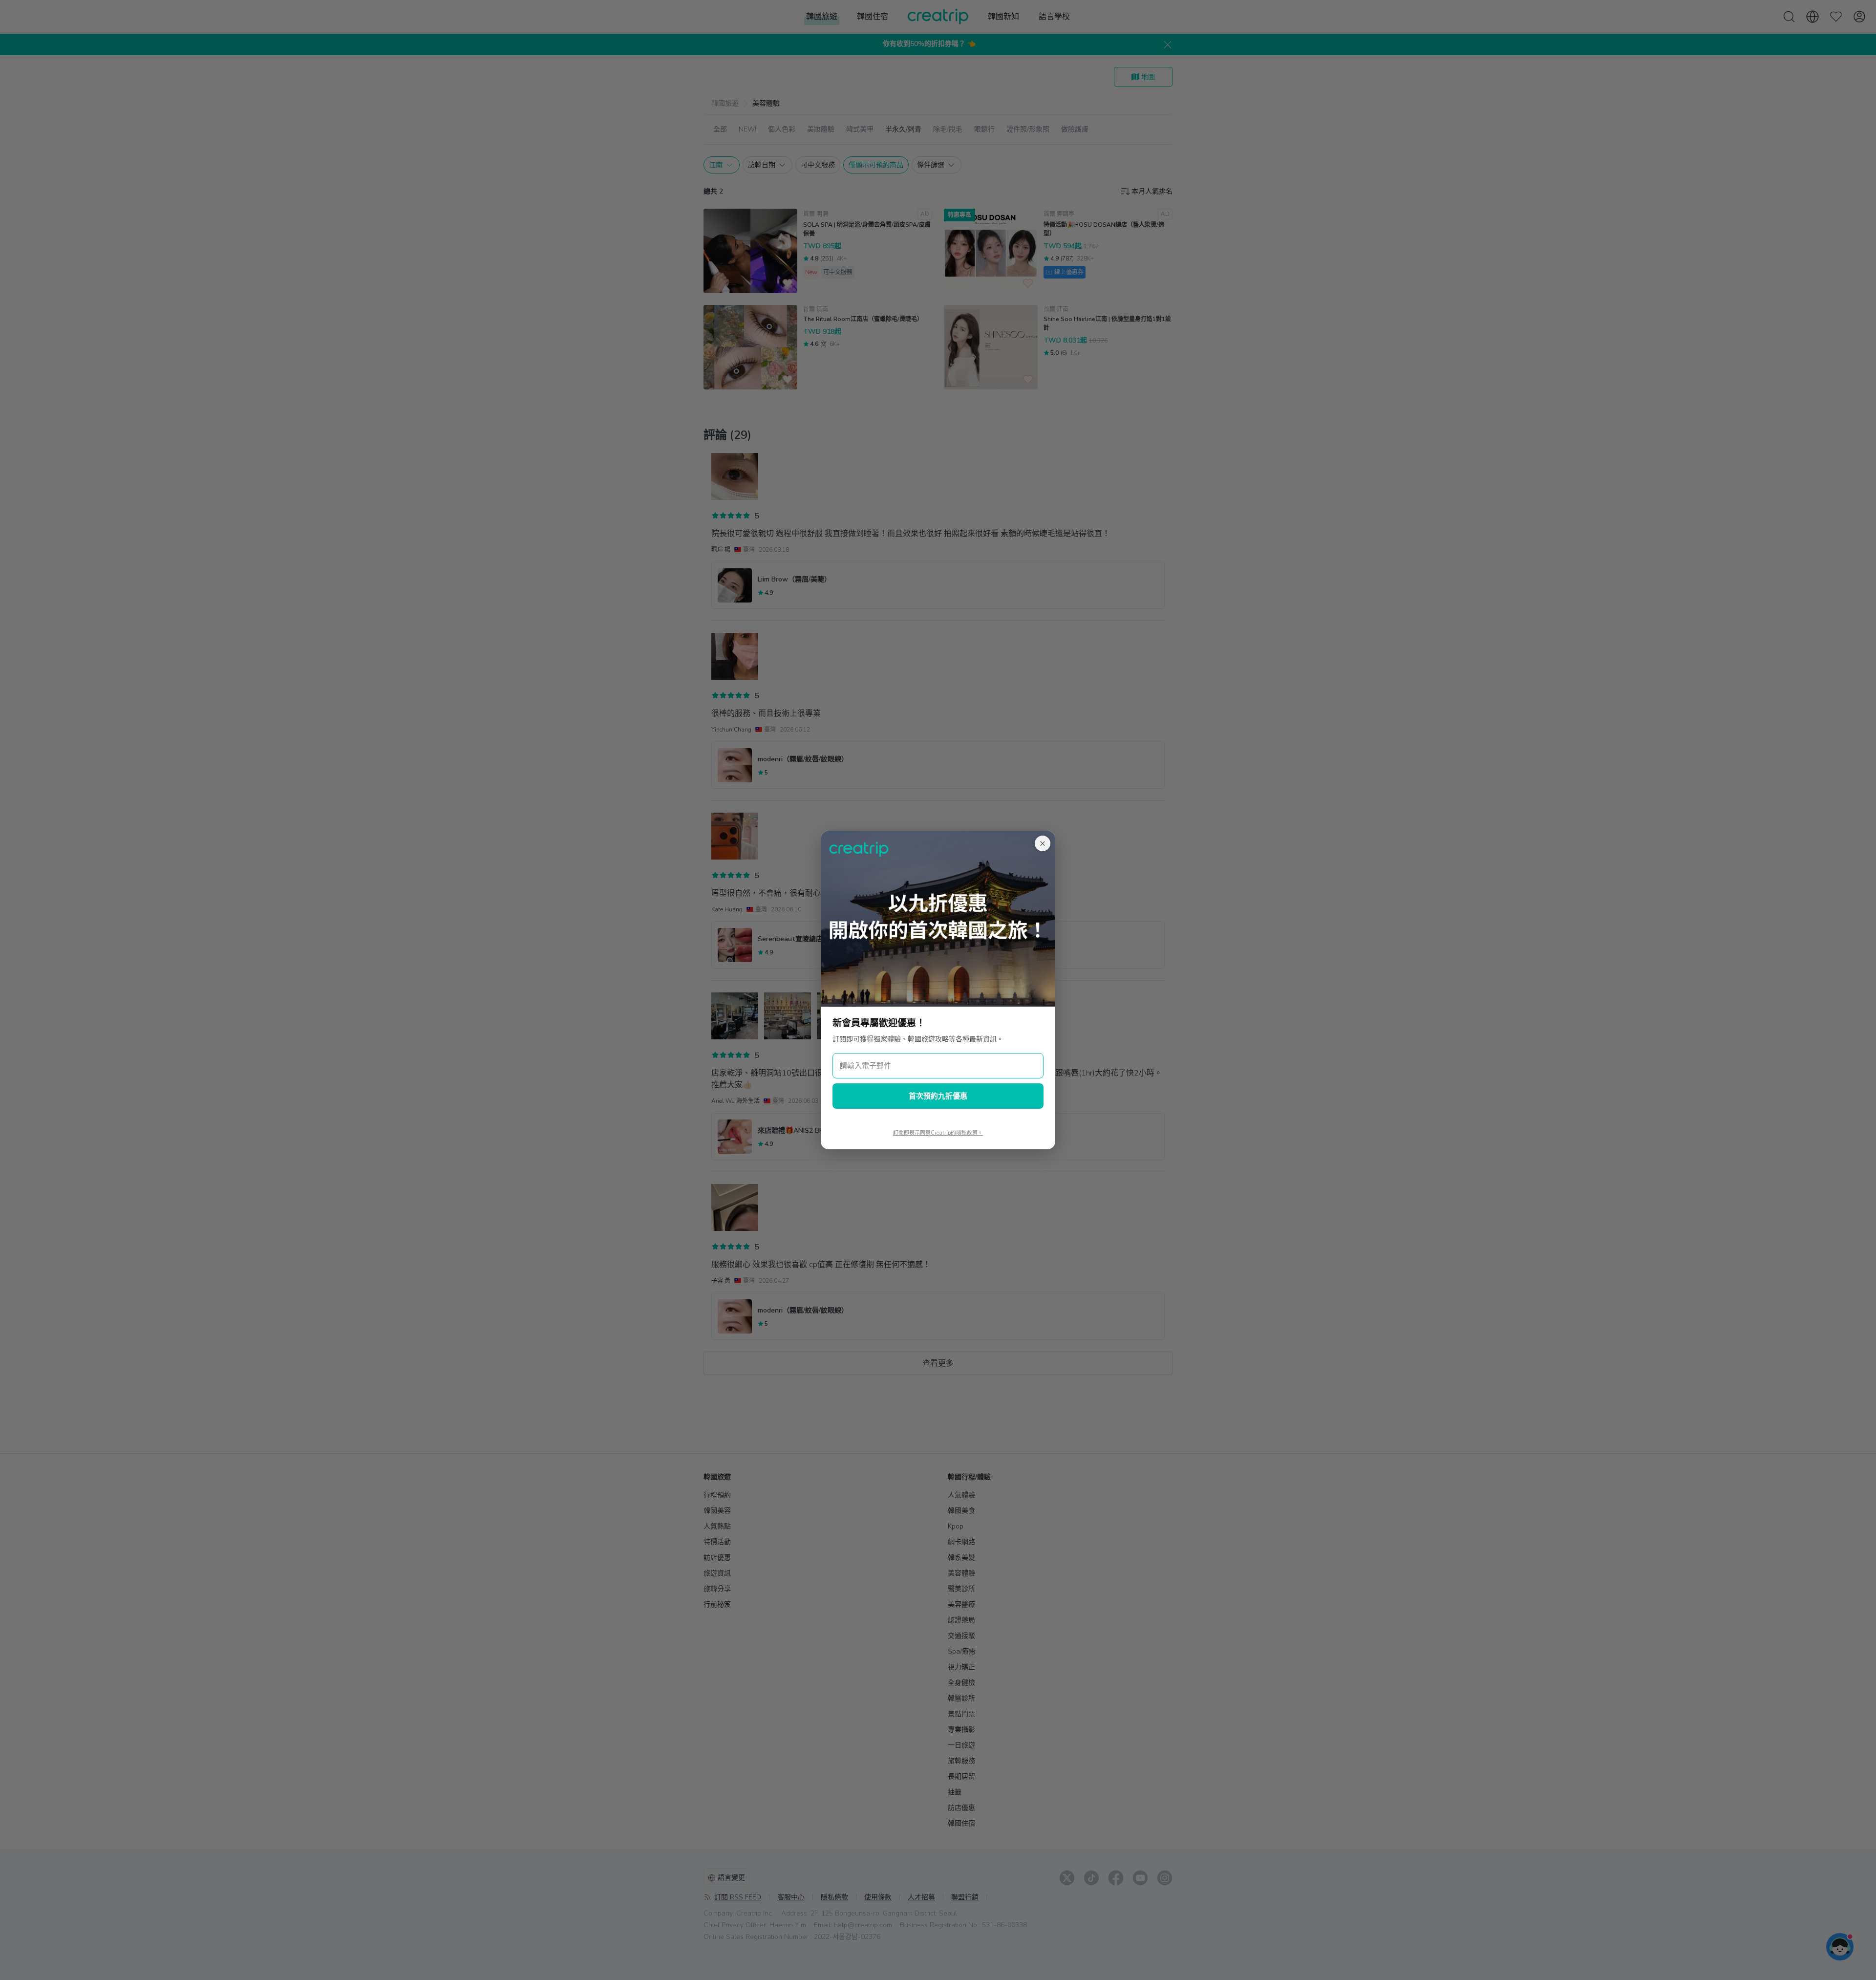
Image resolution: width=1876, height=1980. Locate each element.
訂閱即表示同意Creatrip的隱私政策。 (938, 1133)
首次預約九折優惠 (938, 1096)
